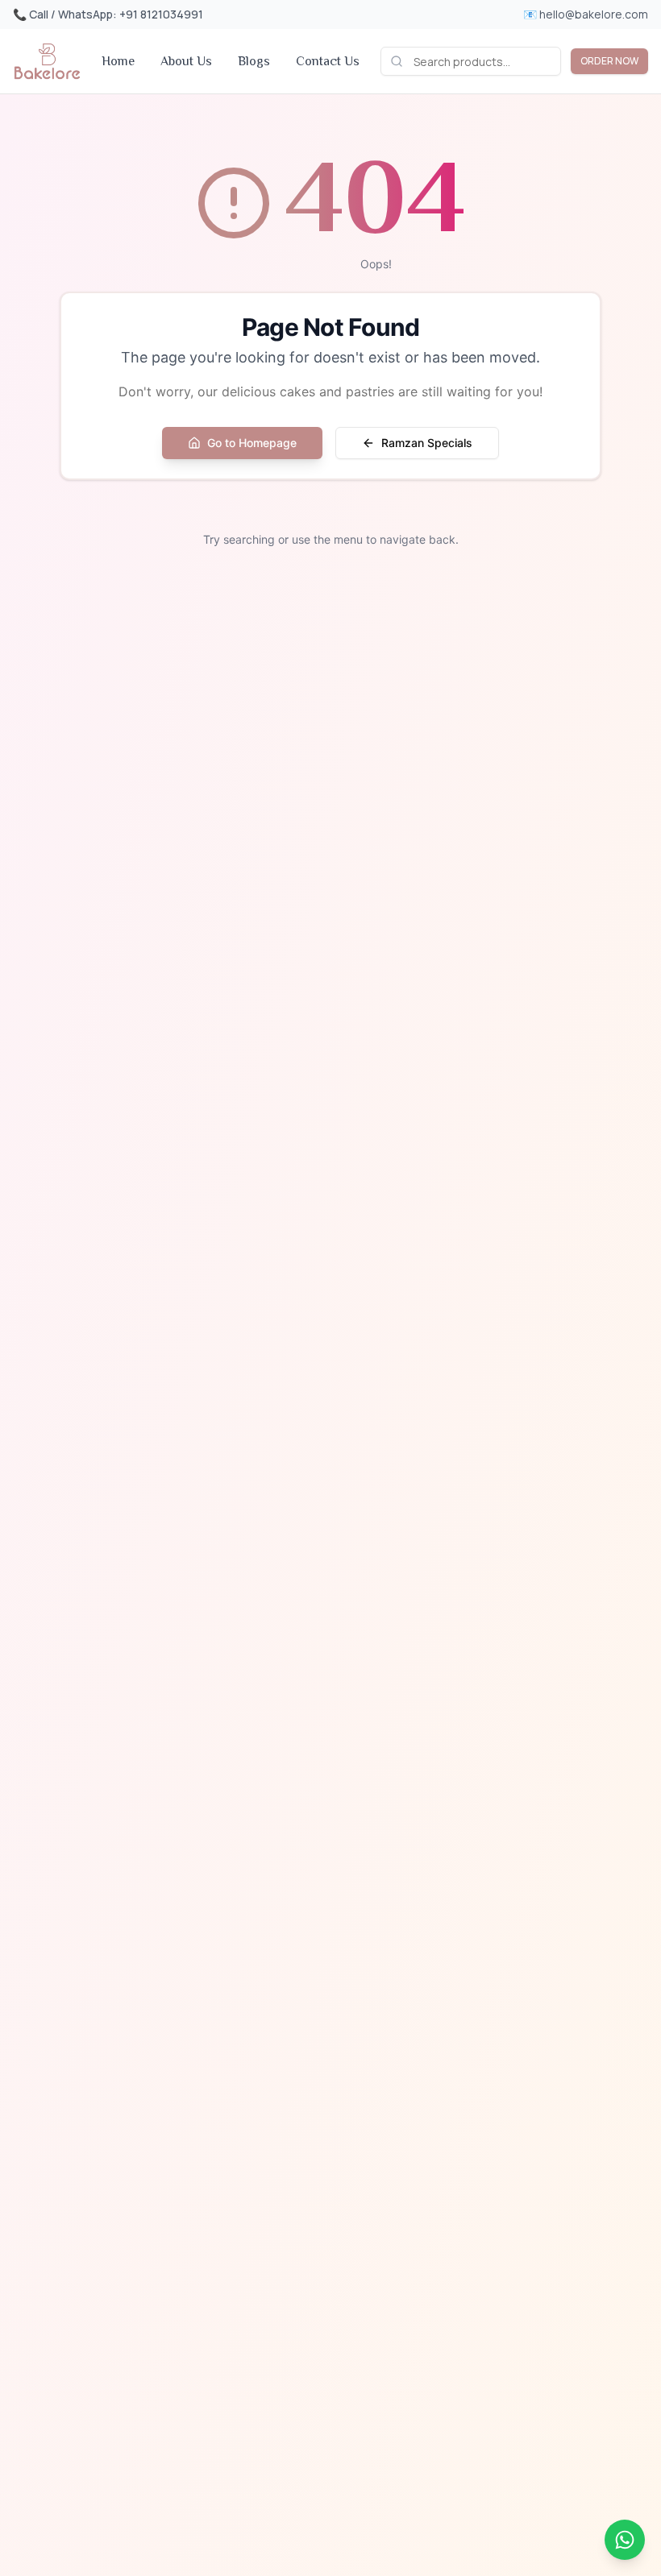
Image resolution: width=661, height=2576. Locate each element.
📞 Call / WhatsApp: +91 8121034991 (108, 14)
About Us (186, 61)
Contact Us (328, 61)
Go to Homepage (252, 443)
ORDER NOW (609, 61)
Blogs (254, 61)
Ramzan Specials (427, 443)
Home (118, 61)
